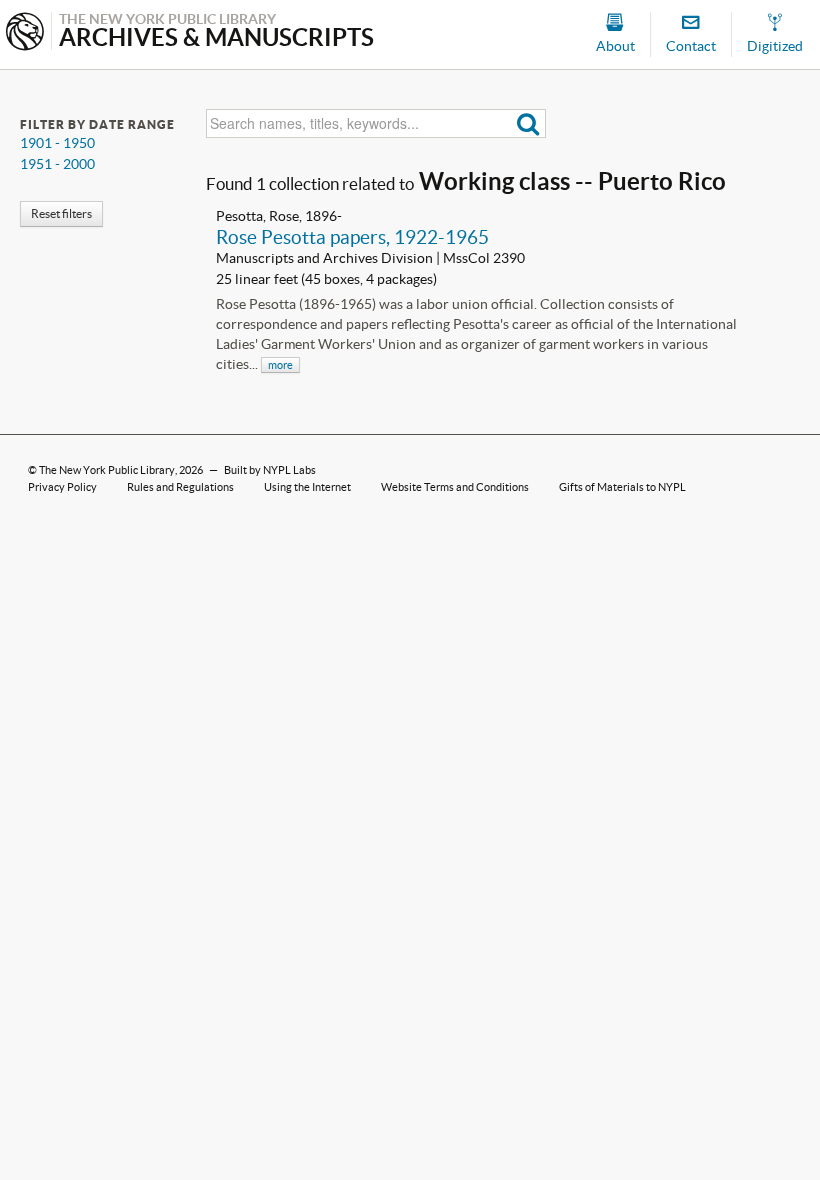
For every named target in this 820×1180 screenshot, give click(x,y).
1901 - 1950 (57, 143)
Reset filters (61, 213)
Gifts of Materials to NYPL (622, 487)
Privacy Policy (62, 487)
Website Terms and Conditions (455, 487)
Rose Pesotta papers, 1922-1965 (352, 237)
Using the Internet (307, 487)
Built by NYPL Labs (270, 470)
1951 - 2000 (57, 164)
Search (528, 123)
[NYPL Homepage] (25, 33)
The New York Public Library (107, 470)
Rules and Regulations (180, 487)
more (280, 365)
